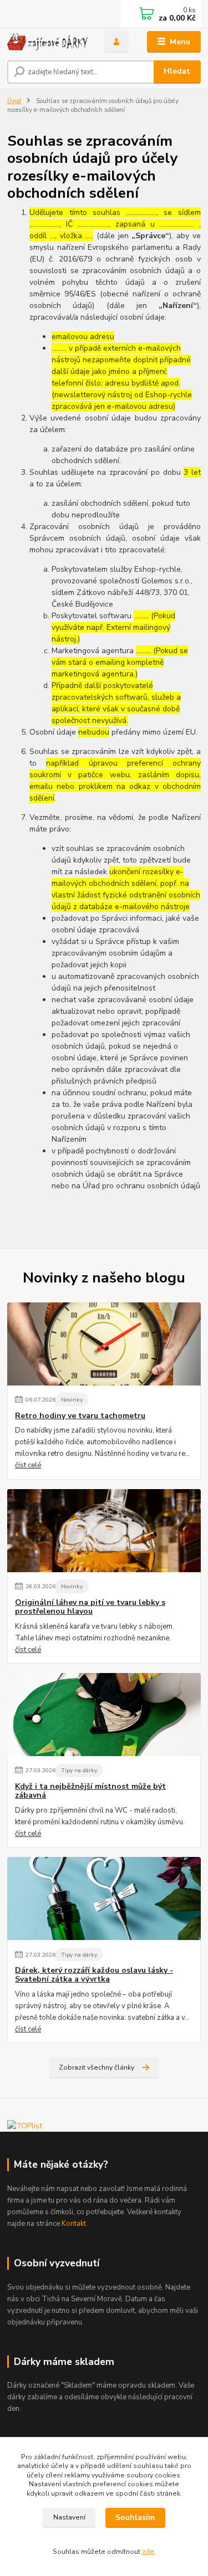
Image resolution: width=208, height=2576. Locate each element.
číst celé (28, 1465)
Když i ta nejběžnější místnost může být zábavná (90, 1791)
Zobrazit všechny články (97, 2067)
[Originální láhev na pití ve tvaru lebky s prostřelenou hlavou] (104, 1531)
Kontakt (74, 2224)
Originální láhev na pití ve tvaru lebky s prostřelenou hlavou (90, 1607)
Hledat (177, 71)
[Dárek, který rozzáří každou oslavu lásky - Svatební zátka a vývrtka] (104, 1898)
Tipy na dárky (79, 1770)
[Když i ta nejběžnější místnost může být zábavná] (104, 1715)
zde (148, 2552)
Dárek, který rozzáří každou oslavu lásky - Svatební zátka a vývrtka (94, 1975)
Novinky (72, 1400)
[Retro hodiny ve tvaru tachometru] (104, 1344)
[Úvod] (47, 42)
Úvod (14, 101)
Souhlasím (135, 2518)
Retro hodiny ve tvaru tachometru (80, 1416)
